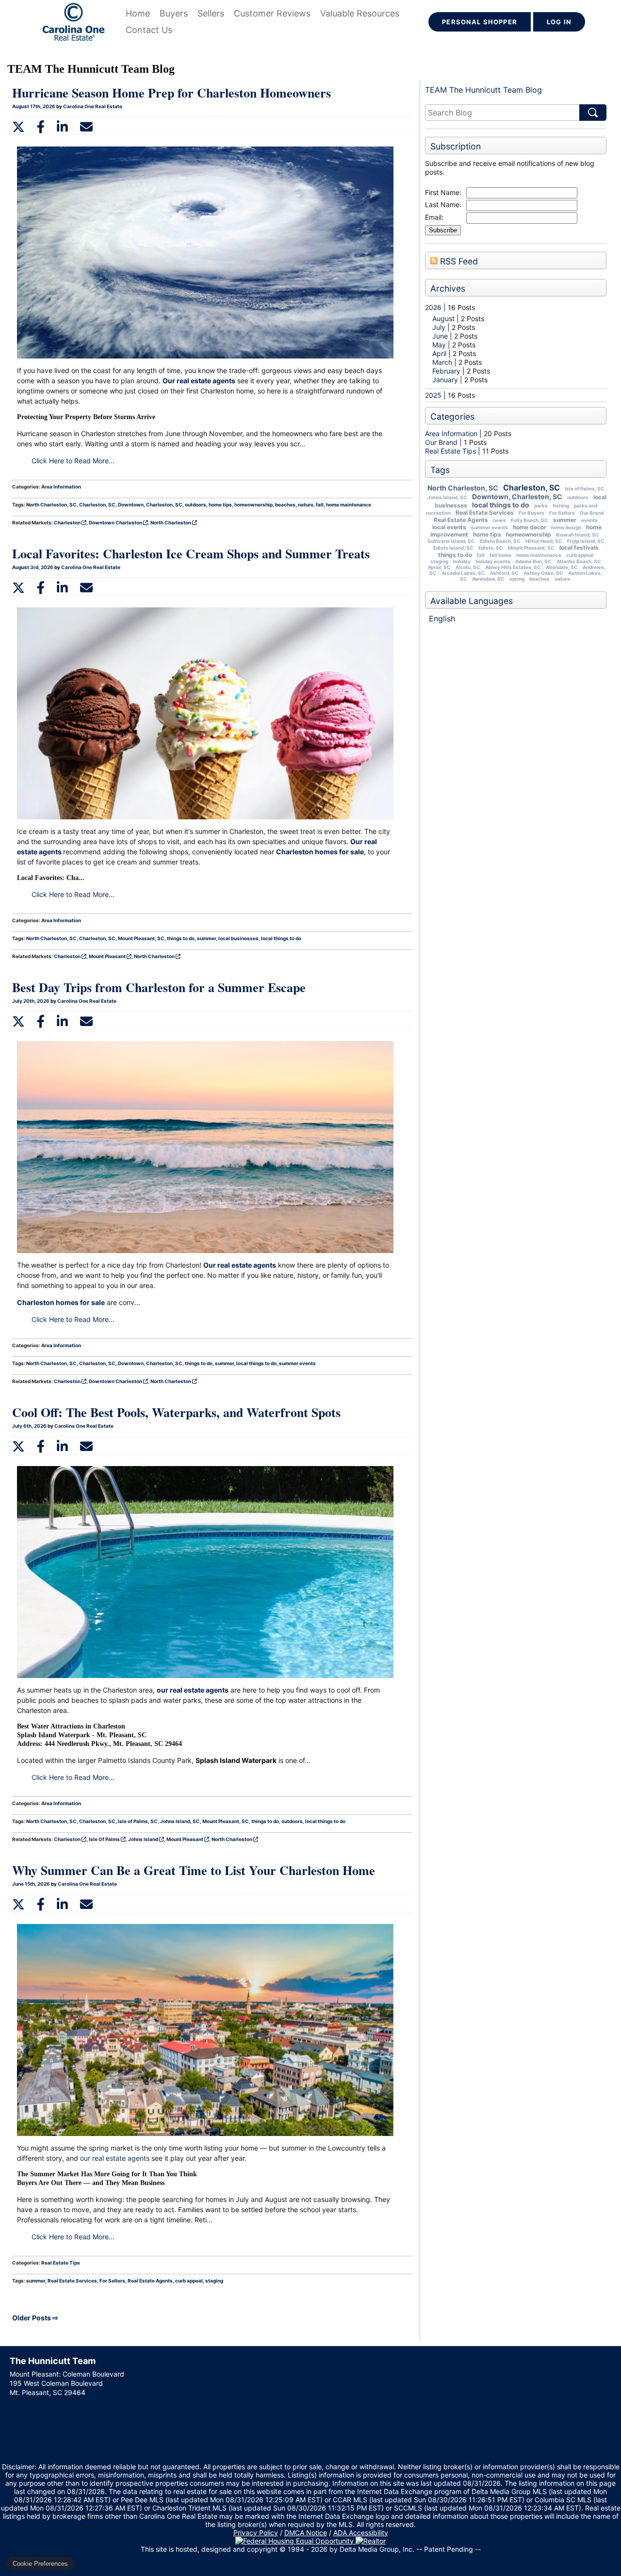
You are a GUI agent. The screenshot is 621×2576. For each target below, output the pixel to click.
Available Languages (472, 601)
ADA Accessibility (361, 2533)
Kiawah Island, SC (578, 535)
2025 (433, 395)
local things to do (501, 505)
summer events (490, 527)
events (589, 520)
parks (541, 505)
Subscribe (443, 230)
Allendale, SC (562, 567)
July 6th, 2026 (30, 1426)
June (441, 336)
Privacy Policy (256, 2533)
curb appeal (580, 555)
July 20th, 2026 (31, 1001)
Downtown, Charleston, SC (517, 497)
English (442, 619)
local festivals (579, 547)
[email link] (86, 126)
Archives (448, 288)
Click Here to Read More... (73, 461)
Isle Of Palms (105, 1839)
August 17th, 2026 (34, 106)
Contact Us (149, 30)
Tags (440, 470)
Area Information (451, 433)
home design (566, 527)
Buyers (174, 13)
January (446, 380)
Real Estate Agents (461, 520)
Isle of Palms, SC (585, 489)
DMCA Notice (306, 2533)
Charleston (68, 522)
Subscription (456, 146)
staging (439, 561)
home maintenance (539, 555)
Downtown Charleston (116, 522)
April (440, 353)
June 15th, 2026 (32, 1884)
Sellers (211, 13)
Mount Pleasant (108, 956)
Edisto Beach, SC (500, 541)
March (443, 362)
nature (562, 579)
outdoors (578, 497)
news (499, 520)
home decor (530, 527)
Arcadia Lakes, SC (463, 573)
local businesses (238, 938)
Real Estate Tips (450, 451)
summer (565, 520)
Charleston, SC (531, 488)
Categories (452, 416)
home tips (487, 534)
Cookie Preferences (40, 2564)
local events (449, 527)
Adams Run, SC (533, 561)
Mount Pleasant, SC (531, 548)
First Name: (443, 192)
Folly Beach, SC (530, 520)
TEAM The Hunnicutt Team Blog (483, 90)
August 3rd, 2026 (33, 567)
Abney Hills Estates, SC (513, 567)
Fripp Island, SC (586, 541)
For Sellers (562, 513)
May (440, 345)
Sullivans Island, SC (451, 541)
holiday (462, 561)
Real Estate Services (485, 513)
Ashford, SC (504, 573)
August (444, 318)
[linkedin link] (62, 126)
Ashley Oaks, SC (543, 573)
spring (517, 579)
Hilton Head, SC (544, 541)
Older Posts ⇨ (35, 2318)
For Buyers (531, 513)
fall (481, 555)
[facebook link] (41, 126)
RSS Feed (458, 261)
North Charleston (171, 522)
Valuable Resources (360, 13)
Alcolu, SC (468, 567)
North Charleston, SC (463, 488)
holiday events (493, 561)
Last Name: (443, 204)
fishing (561, 505)
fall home (500, 555)
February (447, 371)
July (440, 327)
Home (138, 13)
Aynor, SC (439, 567)
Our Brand (441, 442)
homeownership (529, 534)
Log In (559, 22)
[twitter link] (18, 126)
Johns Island (144, 1839)
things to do (455, 555)
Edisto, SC (491, 548)
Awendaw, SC (488, 579)
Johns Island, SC (447, 497)
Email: (434, 217)
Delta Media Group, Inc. (377, 2549)
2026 (433, 307)
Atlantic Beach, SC (579, 561)
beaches (539, 579)
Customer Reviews (272, 13)
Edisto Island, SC (453, 548)
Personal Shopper (480, 22)
